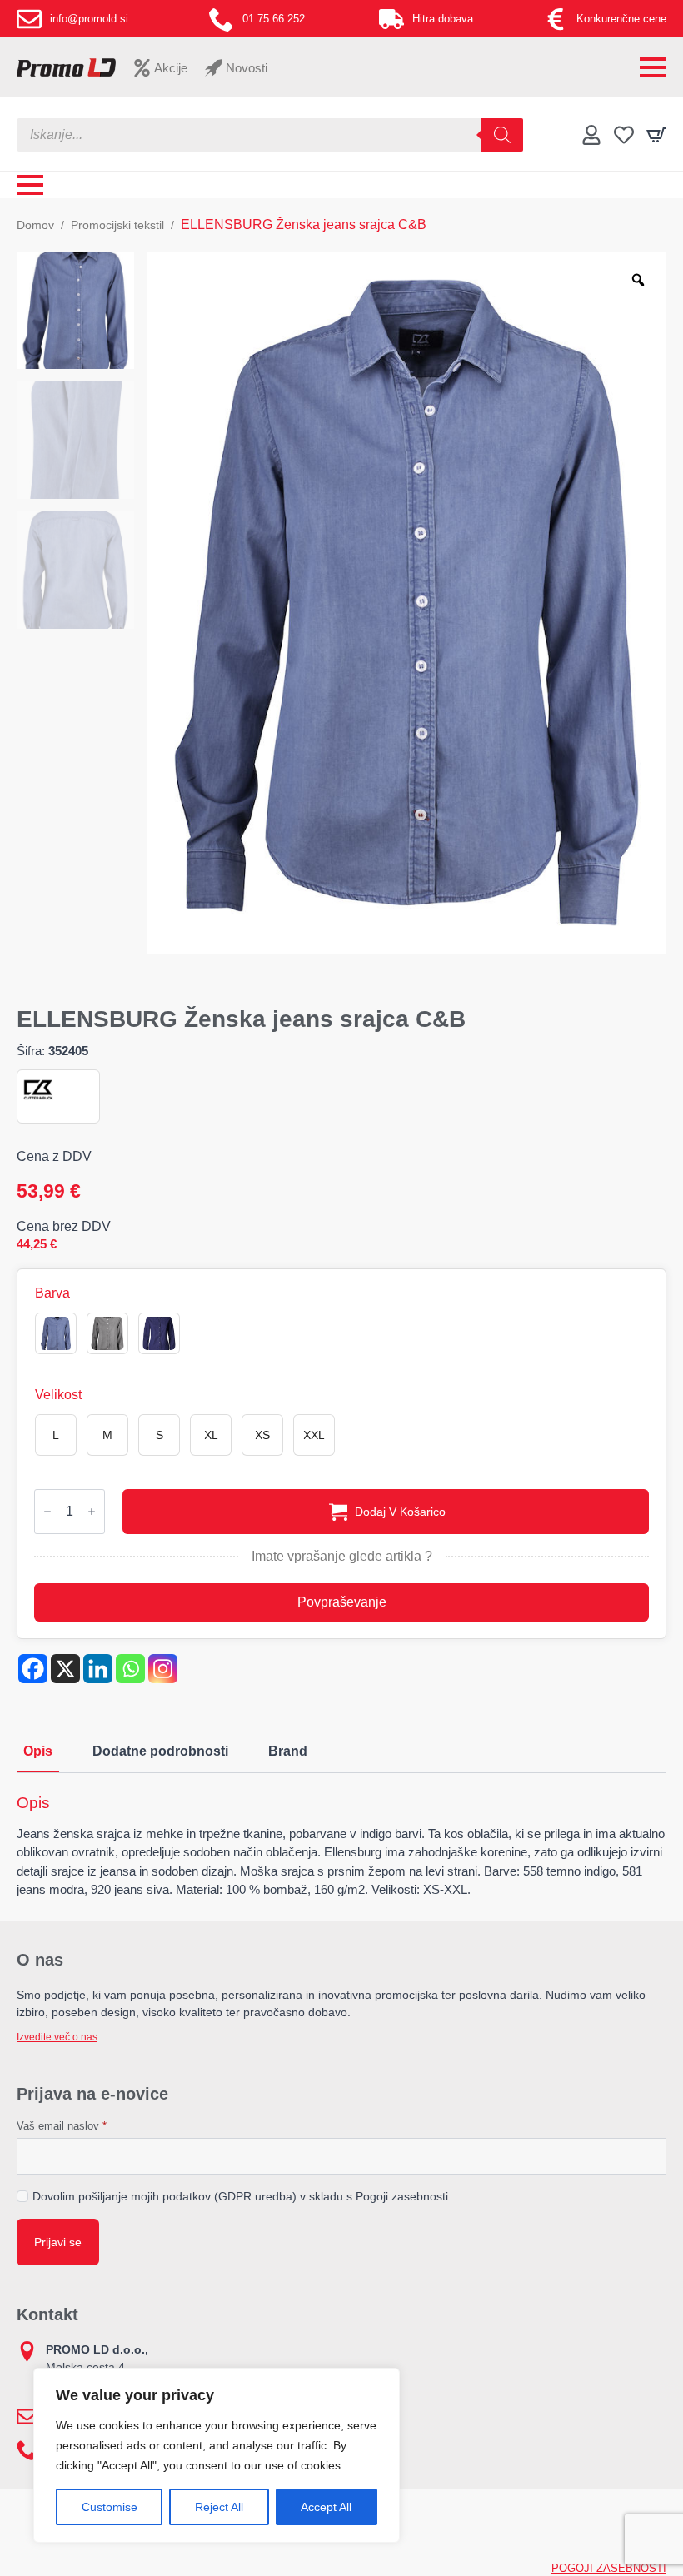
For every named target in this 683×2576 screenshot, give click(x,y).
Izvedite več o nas (57, 2037)
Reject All (219, 2507)
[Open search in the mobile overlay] (270, 135)
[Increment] (92, 1512)
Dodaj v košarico (400, 1512)
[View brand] (38, 1090)
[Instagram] (163, 1669)
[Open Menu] (653, 67)
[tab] (38, 1751)
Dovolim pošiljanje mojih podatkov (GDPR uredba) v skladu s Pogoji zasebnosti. (242, 2196)
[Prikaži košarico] (656, 135)
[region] (217, 2455)
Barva (52, 1293)
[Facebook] (33, 1669)
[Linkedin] (98, 1669)
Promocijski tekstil (117, 225)
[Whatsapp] (130, 1669)
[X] (65, 1669)
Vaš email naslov (62, 2126)
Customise (110, 2507)
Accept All (326, 2507)
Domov (35, 225)
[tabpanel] (341, 1846)
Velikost (58, 1395)
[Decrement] (47, 1512)
